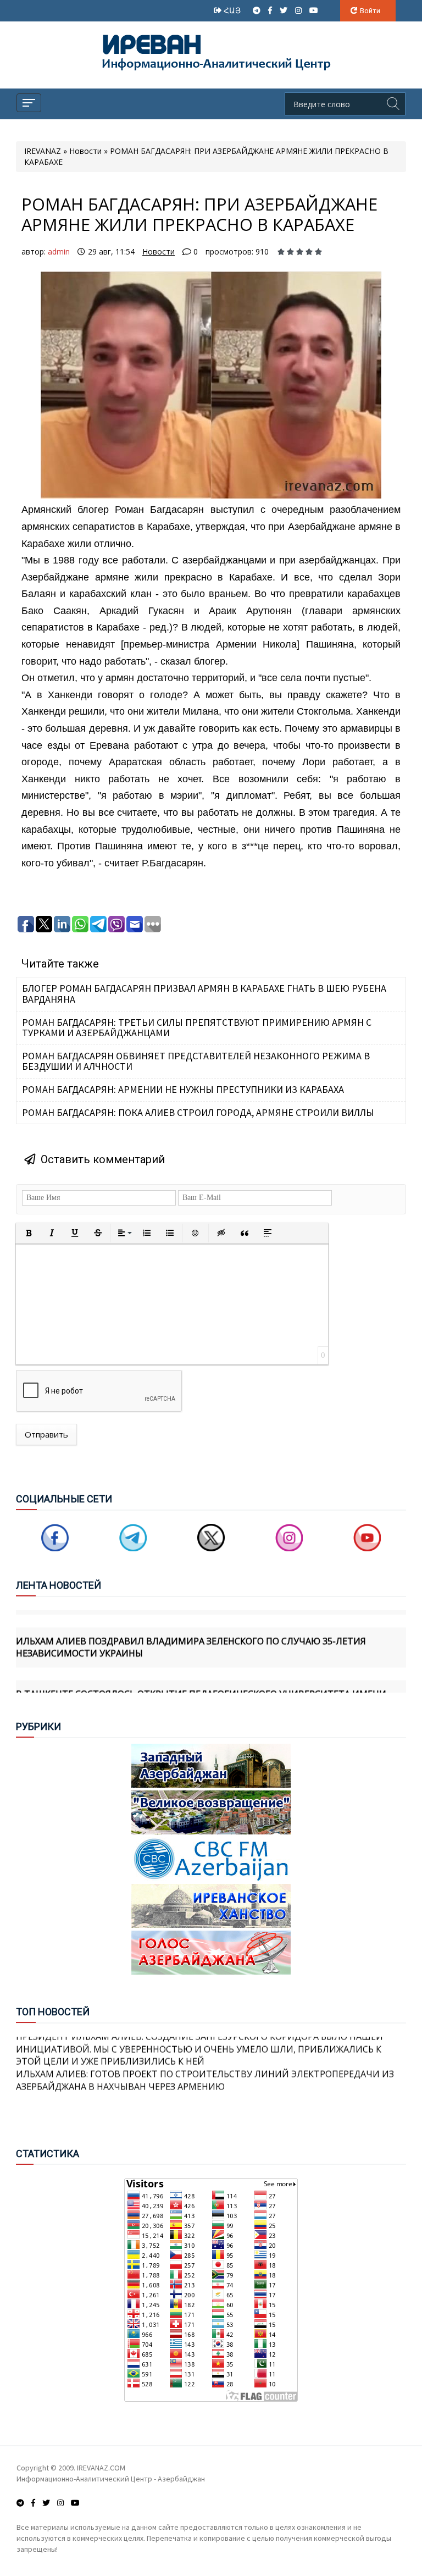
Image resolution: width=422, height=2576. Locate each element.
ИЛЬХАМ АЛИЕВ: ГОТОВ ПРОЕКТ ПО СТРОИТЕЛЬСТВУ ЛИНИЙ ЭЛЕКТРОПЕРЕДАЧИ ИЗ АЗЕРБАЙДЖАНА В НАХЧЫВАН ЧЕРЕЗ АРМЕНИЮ (205, 2062)
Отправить (46, 1434)
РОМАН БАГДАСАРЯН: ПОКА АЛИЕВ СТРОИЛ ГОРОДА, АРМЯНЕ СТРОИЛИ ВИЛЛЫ (198, 1112)
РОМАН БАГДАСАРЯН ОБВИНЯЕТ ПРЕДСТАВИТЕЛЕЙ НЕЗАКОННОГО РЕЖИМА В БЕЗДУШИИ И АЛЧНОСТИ (196, 1061)
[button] (29, 1233)
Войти (370, 11)
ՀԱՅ (233, 10)
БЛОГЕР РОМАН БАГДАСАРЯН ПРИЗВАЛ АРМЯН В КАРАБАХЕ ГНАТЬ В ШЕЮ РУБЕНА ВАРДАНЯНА (204, 994)
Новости (159, 251)
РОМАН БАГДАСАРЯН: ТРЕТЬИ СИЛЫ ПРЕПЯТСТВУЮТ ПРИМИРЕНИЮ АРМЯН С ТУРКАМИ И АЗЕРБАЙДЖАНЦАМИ (197, 1028)
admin (59, 251)
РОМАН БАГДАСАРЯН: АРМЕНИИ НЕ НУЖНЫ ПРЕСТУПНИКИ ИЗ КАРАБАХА (183, 1089)
